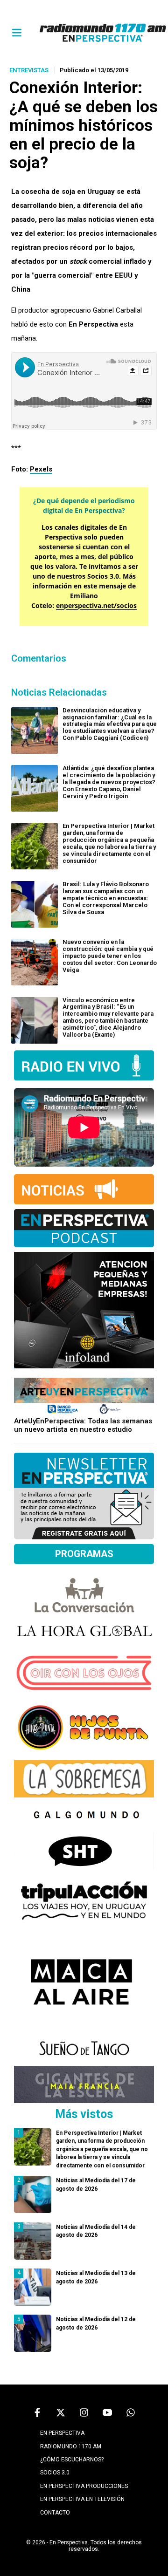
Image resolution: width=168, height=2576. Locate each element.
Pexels (41, 469)
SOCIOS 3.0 (55, 2473)
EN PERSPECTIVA (62, 2433)
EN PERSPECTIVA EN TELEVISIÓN (82, 2499)
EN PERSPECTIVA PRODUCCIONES (84, 2486)
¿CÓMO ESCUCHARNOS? (72, 2460)
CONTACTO (55, 2513)
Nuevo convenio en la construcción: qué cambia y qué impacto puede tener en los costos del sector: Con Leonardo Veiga (110, 956)
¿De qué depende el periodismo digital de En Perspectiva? (84, 506)
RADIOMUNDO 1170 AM (71, 2446)
